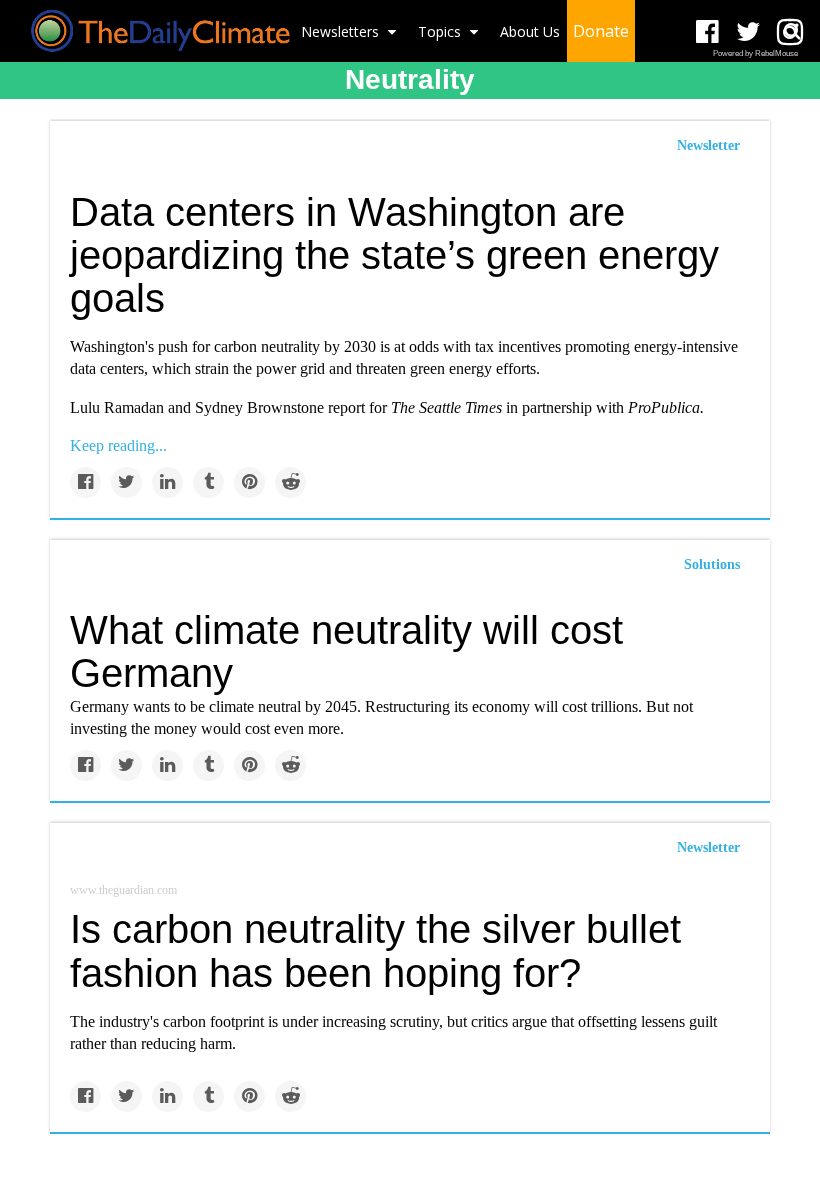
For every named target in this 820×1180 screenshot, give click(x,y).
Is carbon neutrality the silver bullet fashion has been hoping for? (375, 950)
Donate (601, 31)
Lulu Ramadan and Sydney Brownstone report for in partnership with (387, 407)
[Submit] (792, 31)
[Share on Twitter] (126, 482)
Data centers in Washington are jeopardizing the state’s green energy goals (394, 255)
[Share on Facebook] (85, 482)
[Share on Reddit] (290, 482)
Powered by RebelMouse (755, 53)
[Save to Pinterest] (249, 482)
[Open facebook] (707, 32)
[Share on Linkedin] (167, 482)
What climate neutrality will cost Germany (346, 651)
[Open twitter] (748, 32)
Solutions (712, 564)
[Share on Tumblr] (208, 482)
